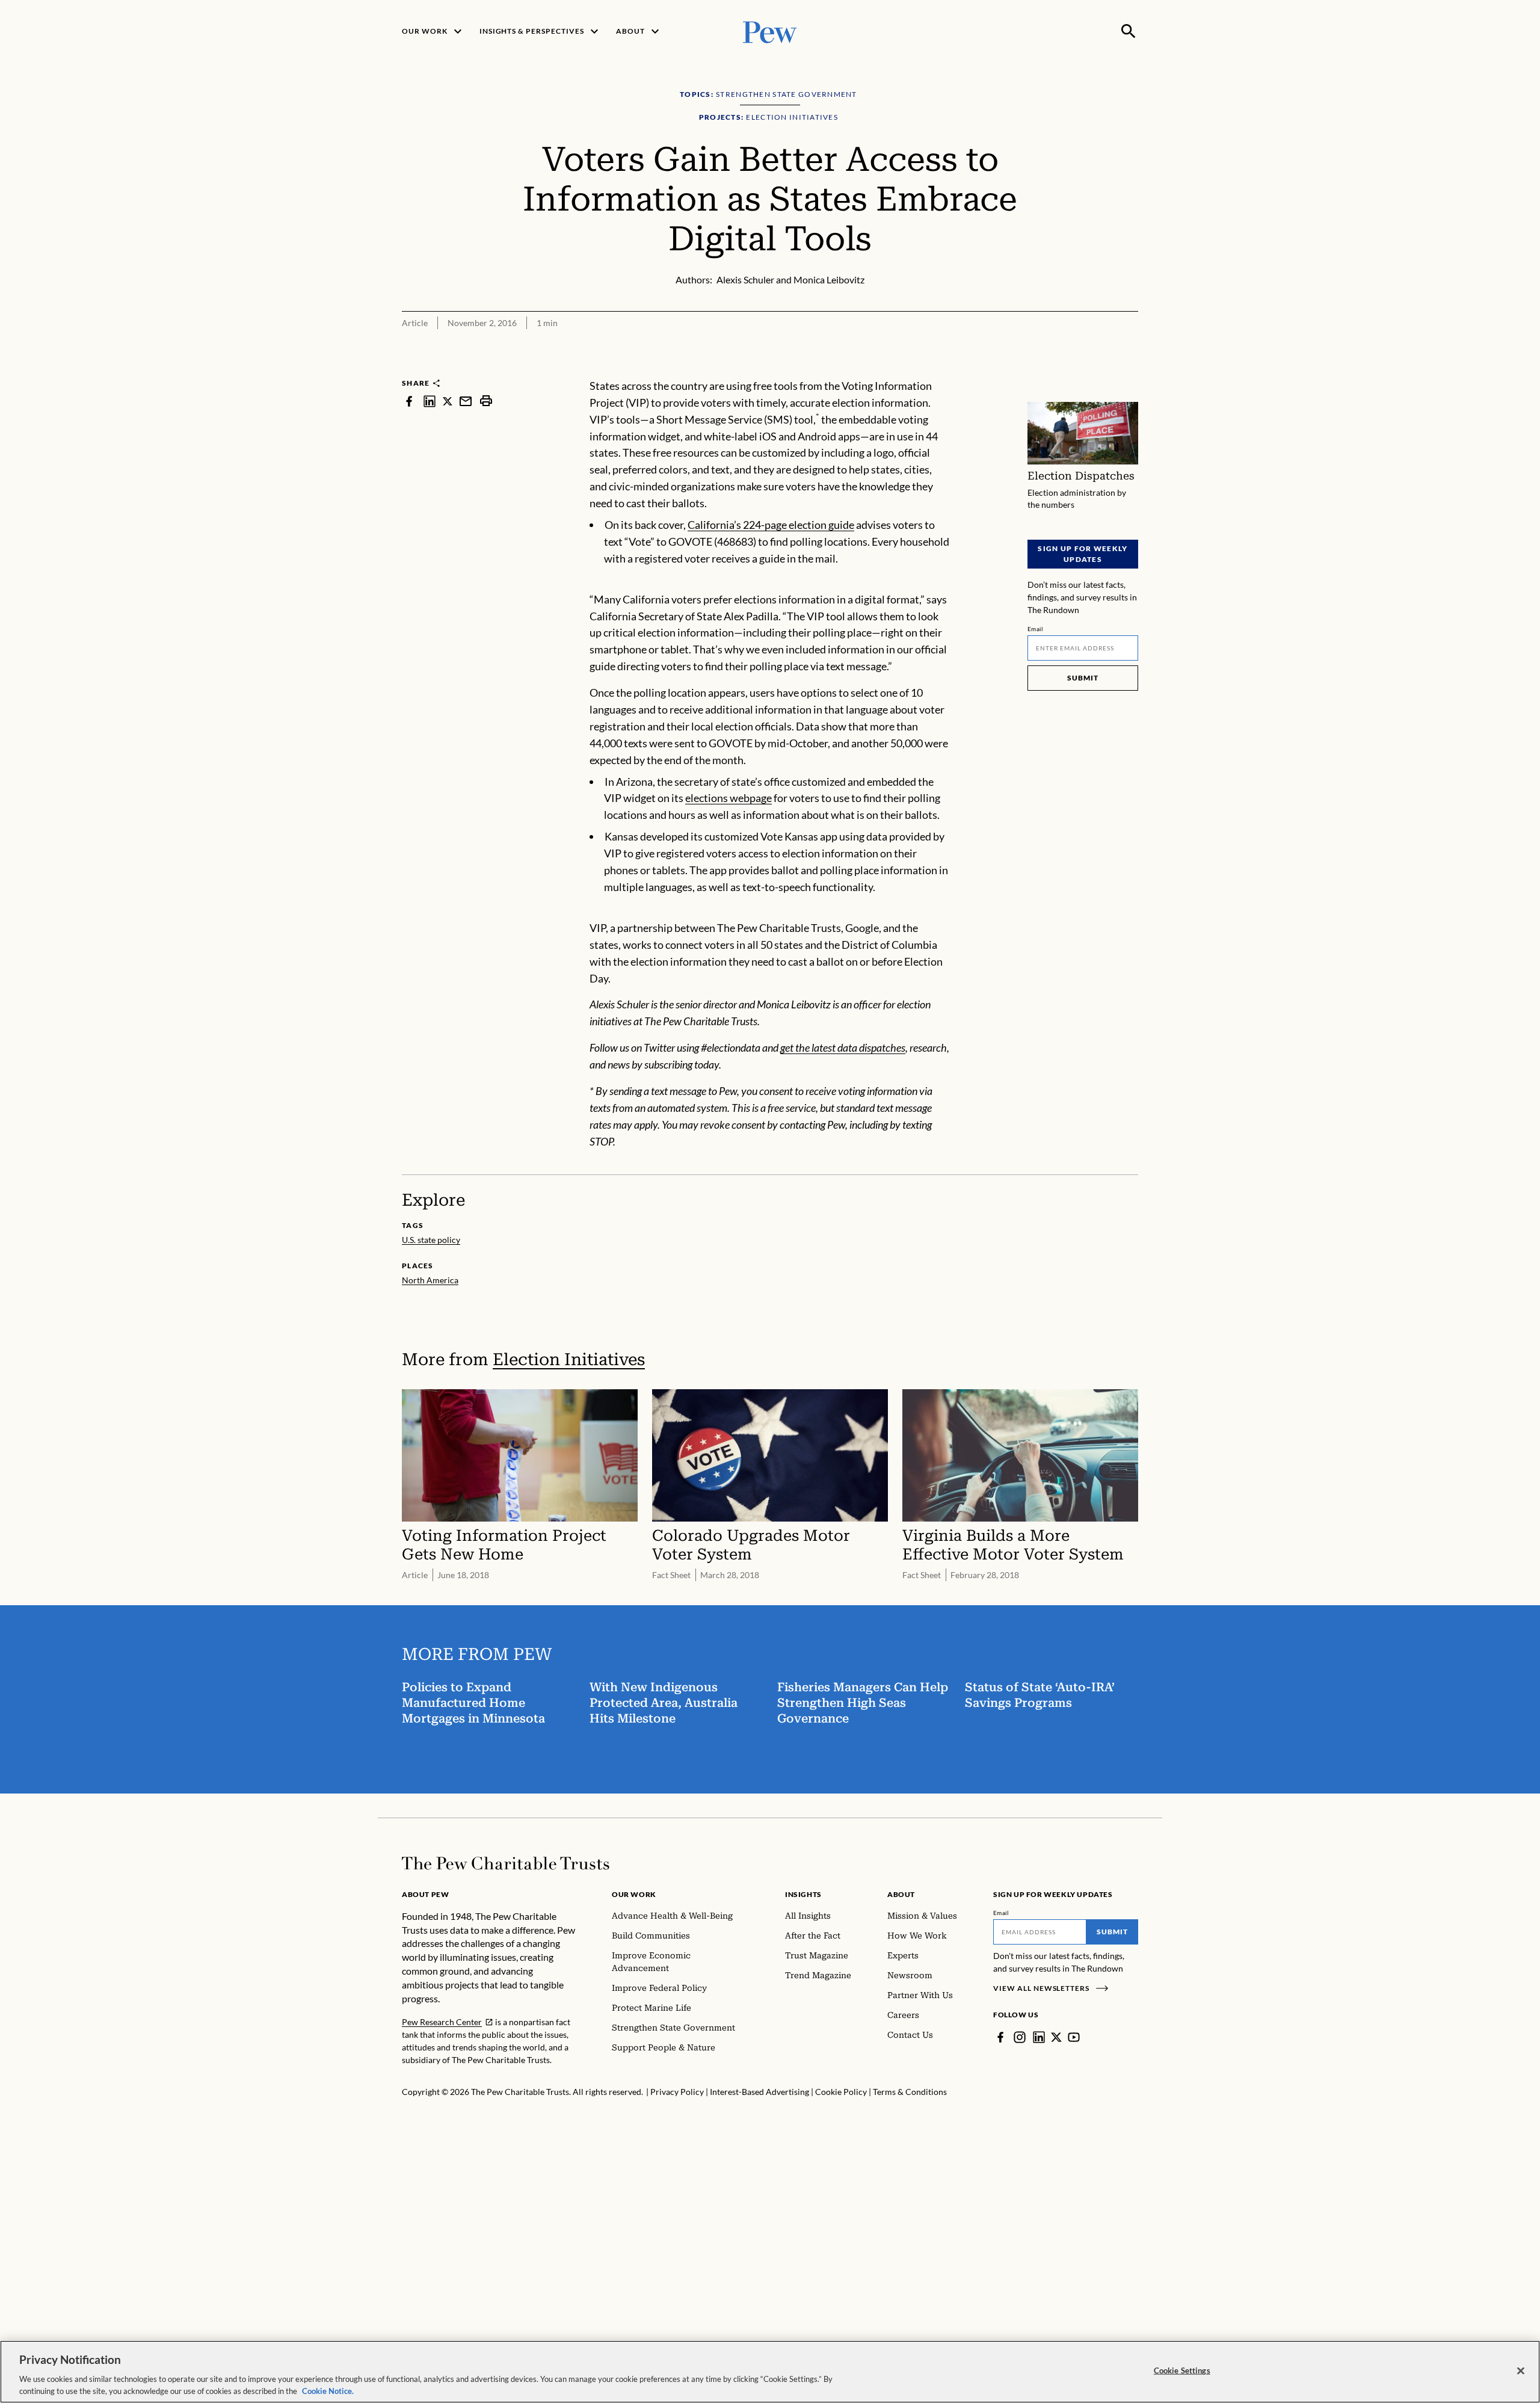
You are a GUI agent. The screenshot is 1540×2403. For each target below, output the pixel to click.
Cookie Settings (1182, 2371)
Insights (803, 1894)
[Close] (1521, 2371)
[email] (466, 401)
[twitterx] (448, 401)
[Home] (506, 1863)
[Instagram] (1020, 2037)
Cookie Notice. (328, 2390)
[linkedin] (430, 401)
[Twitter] (1056, 2037)
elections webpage (728, 798)
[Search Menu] (1129, 31)
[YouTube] (1074, 2037)
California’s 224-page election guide (771, 525)
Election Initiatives (569, 1359)
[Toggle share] (1131, 370)
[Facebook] (1000, 2037)
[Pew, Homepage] (770, 31)
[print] (486, 401)
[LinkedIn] (1039, 2037)
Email (1036, 629)
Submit (1083, 678)
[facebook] (409, 401)
